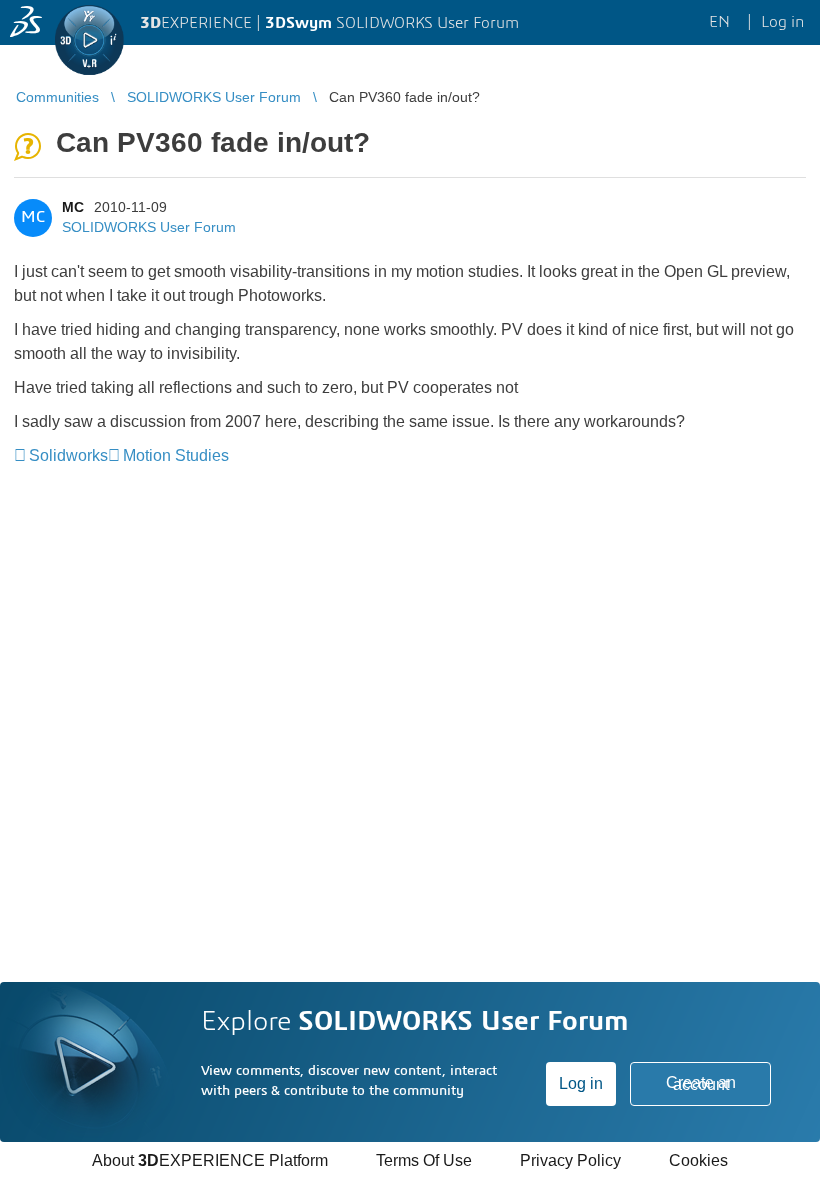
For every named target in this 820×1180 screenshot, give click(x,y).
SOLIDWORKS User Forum (149, 227)
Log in (581, 1083)
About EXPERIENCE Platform (210, 1160)
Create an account (701, 1083)
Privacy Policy (570, 1160)
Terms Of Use (424, 1160)
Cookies (698, 1160)
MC (73, 207)
